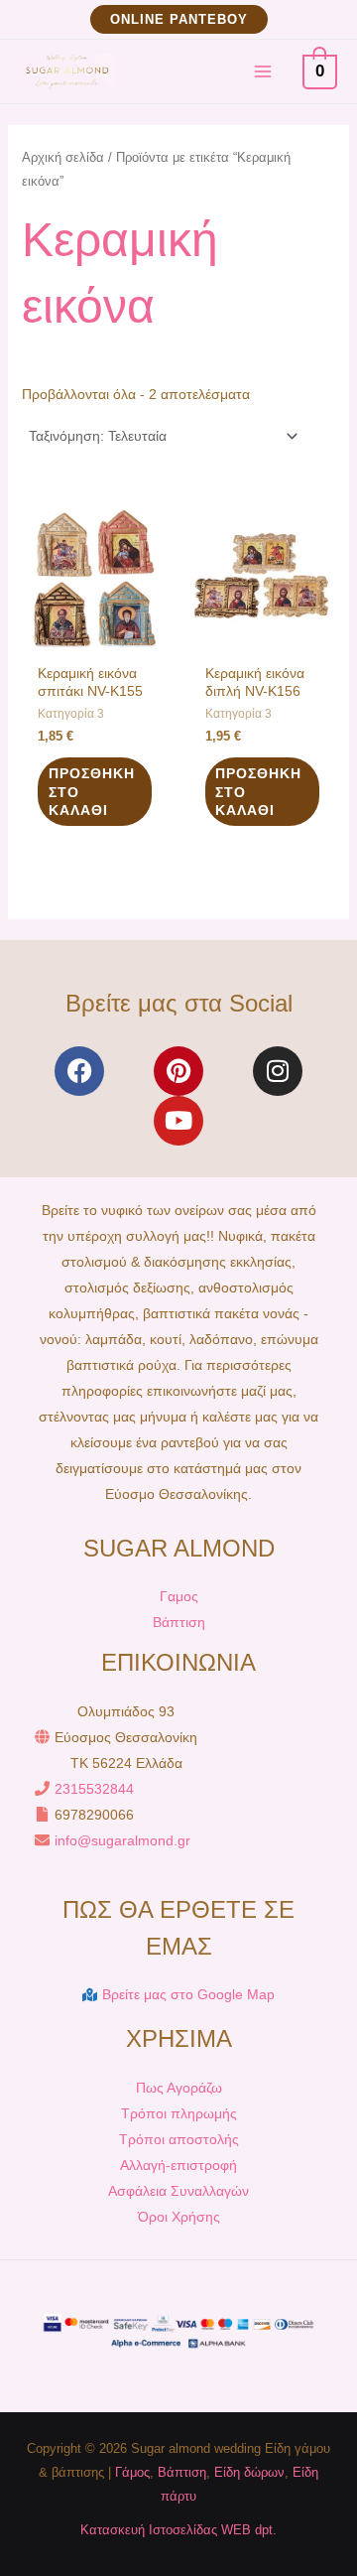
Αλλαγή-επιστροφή (178, 2165)
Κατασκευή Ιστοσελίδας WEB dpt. (178, 2530)
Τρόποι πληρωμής (179, 2113)
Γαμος (179, 1596)
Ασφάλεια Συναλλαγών (178, 2191)
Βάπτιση (179, 1622)
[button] (179, 19)
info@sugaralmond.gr (122, 1840)
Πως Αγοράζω (179, 2088)
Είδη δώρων (249, 2472)
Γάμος (132, 2472)
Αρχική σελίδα (63, 157)
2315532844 (94, 1789)
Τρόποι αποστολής (179, 2139)
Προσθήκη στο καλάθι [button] (92, 791)
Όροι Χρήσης (179, 2217)
